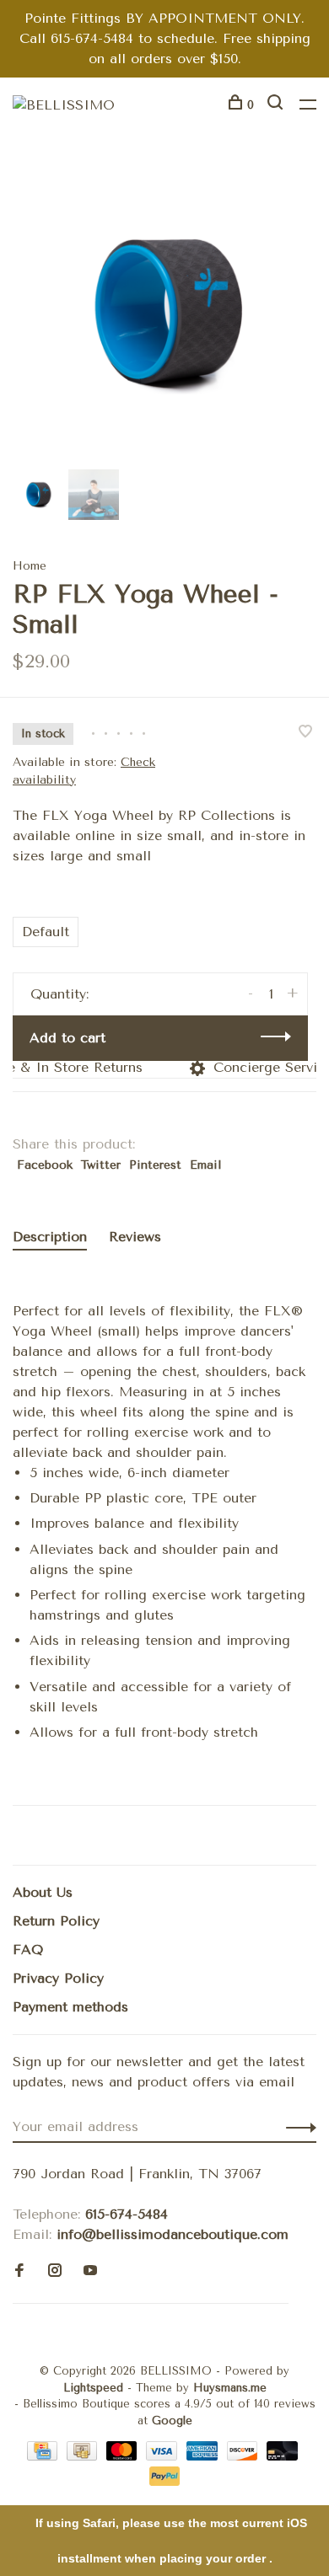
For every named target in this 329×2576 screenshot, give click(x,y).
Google (172, 2421)
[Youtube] (90, 2271)
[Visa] (164, 2456)
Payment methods (70, 2007)
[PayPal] (165, 2481)
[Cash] (84, 2456)
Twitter (101, 1165)
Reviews (135, 1237)
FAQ (28, 1949)
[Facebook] (19, 2271)
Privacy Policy (58, 1978)
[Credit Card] (45, 2456)
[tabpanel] (164, 313)
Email (205, 1165)
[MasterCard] (124, 2456)
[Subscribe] (297, 2127)
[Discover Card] (245, 2456)
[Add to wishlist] (305, 733)
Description (50, 1237)
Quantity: (59, 994)
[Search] (277, 105)
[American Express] (205, 2456)
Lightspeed (93, 2388)
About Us (43, 1892)
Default (46, 932)
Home (30, 566)
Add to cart (67, 1038)
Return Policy (56, 1921)
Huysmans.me (230, 2388)
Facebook (45, 1165)
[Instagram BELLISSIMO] (55, 2271)
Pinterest (155, 1165)
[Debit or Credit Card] (282, 2456)
